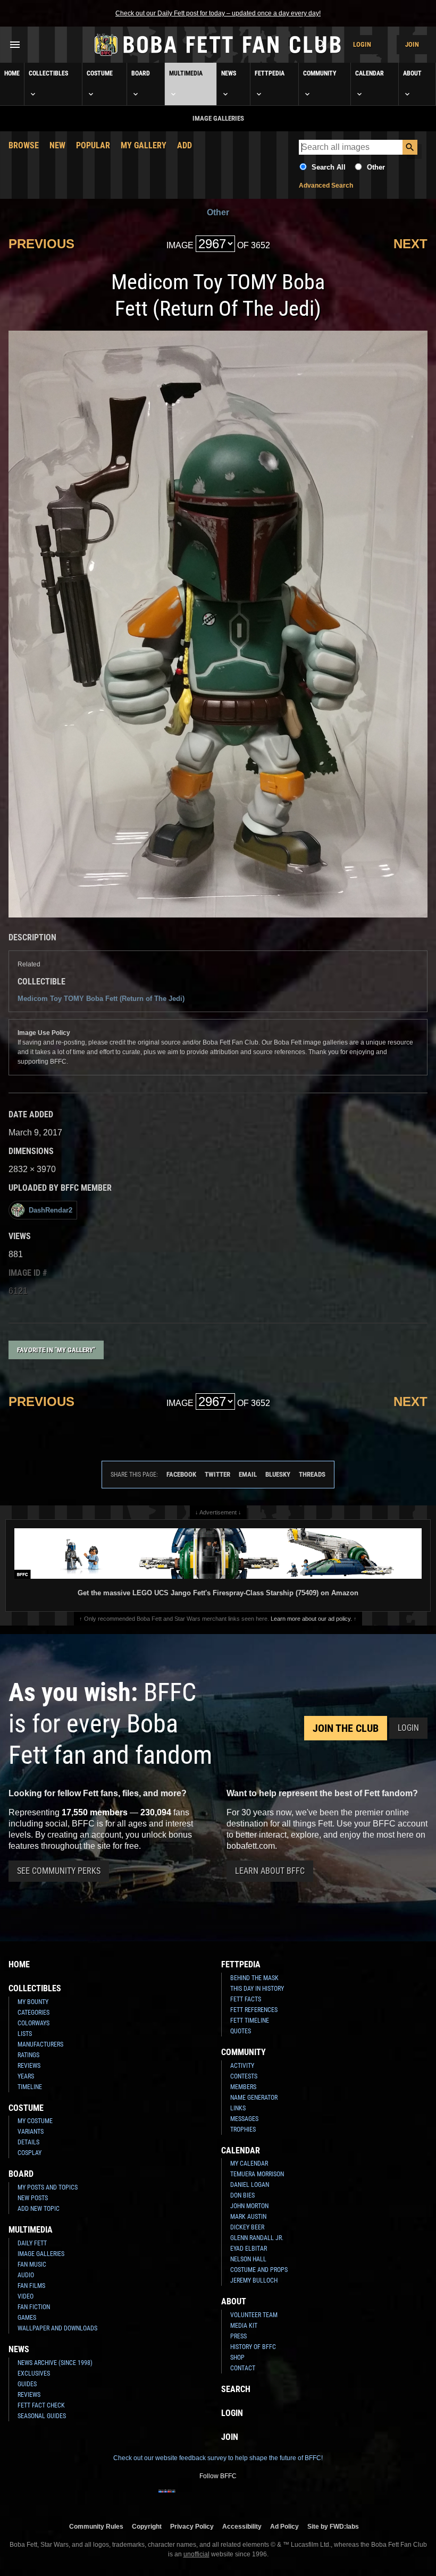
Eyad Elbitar (249, 2249)
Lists (25, 2034)
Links (238, 2108)
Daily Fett (32, 2243)
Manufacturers (40, 2044)
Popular (93, 145)
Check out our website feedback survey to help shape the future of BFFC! (218, 2458)
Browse (24, 145)
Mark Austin (248, 2217)
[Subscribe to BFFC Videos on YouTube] (235, 2498)
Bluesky (278, 1474)
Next (410, 244)
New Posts (33, 2198)
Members (243, 2087)
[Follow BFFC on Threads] (252, 2498)
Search (236, 2389)
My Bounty (33, 2002)
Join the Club (346, 1728)
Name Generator (254, 2098)
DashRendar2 (51, 1210)
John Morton (249, 2206)
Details (28, 2142)
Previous (41, 244)
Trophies (243, 2129)
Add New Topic (39, 2209)
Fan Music (32, 2264)
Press (238, 2336)
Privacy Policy (192, 2526)
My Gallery (144, 145)
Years (26, 2076)
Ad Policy (284, 2526)
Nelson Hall (248, 2259)
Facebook (181, 1474)
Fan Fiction (34, 2307)
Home (12, 73)
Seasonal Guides (42, 2416)
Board (141, 73)
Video (26, 2296)
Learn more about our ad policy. (311, 1619)
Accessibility (242, 2526)
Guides (27, 2384)
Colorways (33, 2023)
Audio (26, 2275)
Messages (244, 2119)
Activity (242, 2066)
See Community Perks (59, 1871)
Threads (312, 1474)
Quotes (241, 2031)
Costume (100, 73)
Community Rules (96, 2526)
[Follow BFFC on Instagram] (184, 2498)
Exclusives (34, 2373)
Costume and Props (259, 2270)
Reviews (29, 2066)
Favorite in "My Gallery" (56, 1350)
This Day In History (257, 1989)
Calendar (370, 73)
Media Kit (244, 2326)
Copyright (147, 2526)
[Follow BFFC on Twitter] (201, 2498)
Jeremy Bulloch (254, 2280)
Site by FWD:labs (333, 2526)
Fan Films (31, 2286)
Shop (237, 2358)
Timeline (30, 2087)
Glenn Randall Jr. (257, 2238)
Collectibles (48, 73)
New (57, 145)
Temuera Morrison (257, 2174)
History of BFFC (253, 2347)
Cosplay (30, 2153)
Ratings (28, 2055)
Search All (329, 167)
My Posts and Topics (48, 2187)
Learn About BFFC (270, 1871)
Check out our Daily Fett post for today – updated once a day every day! (218, 13)
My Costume (35, 2121)
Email (248, 1474)
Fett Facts (246, 1999)
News (229, 73)
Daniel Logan (250, 2185)
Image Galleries (41, 2254)
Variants (31, 2132)
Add (185, 145)
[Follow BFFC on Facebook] (167, 2498)
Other (376, 167)
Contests (244, 2076)
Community (320, 73)
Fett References (254, 2010)
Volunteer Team (254, 2315)
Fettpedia (270, 73)
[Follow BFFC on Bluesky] (269, 2498)
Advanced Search (326, 186)
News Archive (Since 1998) (55, 2363)
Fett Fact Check (41, 2405)
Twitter (217, 1474)
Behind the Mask (254, 1978)
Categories (33, 2013)
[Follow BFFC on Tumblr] (218, 2498)
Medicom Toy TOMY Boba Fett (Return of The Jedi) (101, 999)
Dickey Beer (247, 2227)
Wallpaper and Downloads (57, 2328)
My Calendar (249, 2163)
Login (362, 44)
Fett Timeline (250, 2021)
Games (27, 2318)
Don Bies (242, 2195)
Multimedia (186, 73)
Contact (243, 2368)
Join (412, 44)
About (412, 73)
